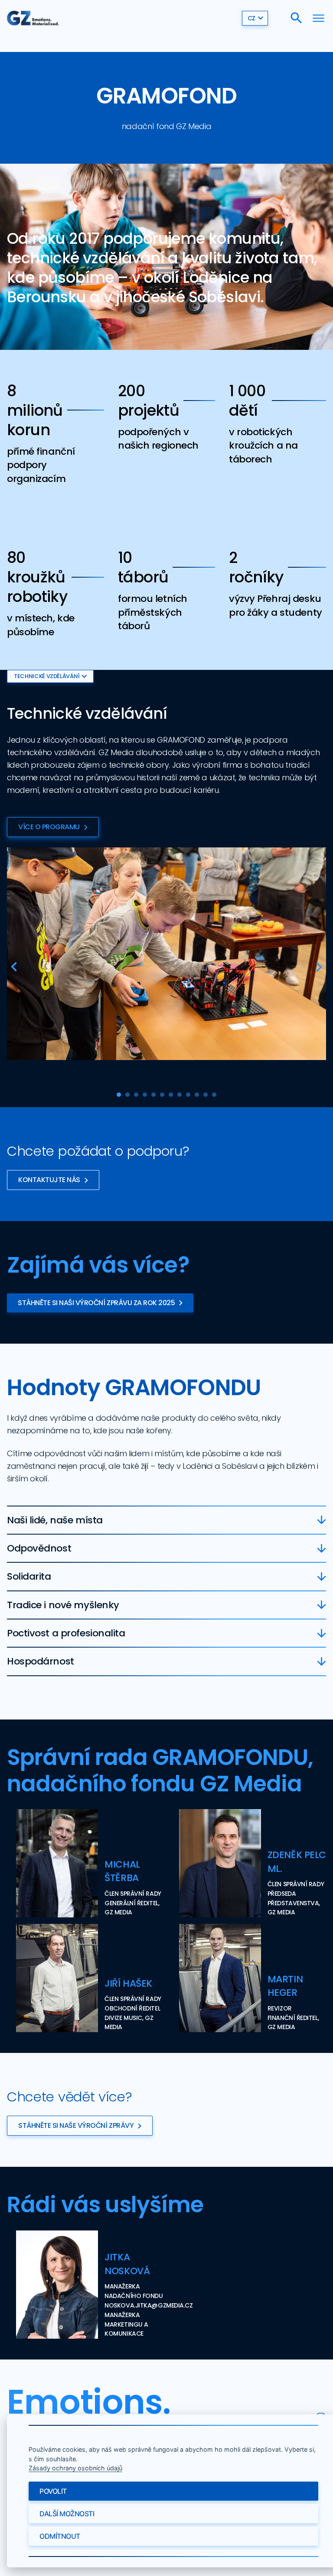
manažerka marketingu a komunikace (126, 2324)
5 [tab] (153, 1095)
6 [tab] (162, 1095)
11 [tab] (206, 1095)
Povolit (53, 2491)
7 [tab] (171, 1095)
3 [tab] (136, 1095)
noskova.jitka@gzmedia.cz (149, 2305)
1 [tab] (119, 1095)
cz (251, 18)
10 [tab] (197, 1095)
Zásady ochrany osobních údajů (75, 2468)
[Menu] (318, 18)
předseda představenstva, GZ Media (294, 1903)
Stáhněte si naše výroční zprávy (76, 2125)
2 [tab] (127, 1095)
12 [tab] (214, 1095)
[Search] (296, 18)
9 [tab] (188, 1095)
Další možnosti (67, 2514)
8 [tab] (180, 1095)
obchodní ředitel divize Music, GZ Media (132, 2018)
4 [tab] (145, 1095)
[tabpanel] (166, 954)
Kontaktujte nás (49, 1180)
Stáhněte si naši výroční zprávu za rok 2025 (96, 1303)
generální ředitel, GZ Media (132, 1908)
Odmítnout (60, 2536)
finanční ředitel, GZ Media (293, 2023)
